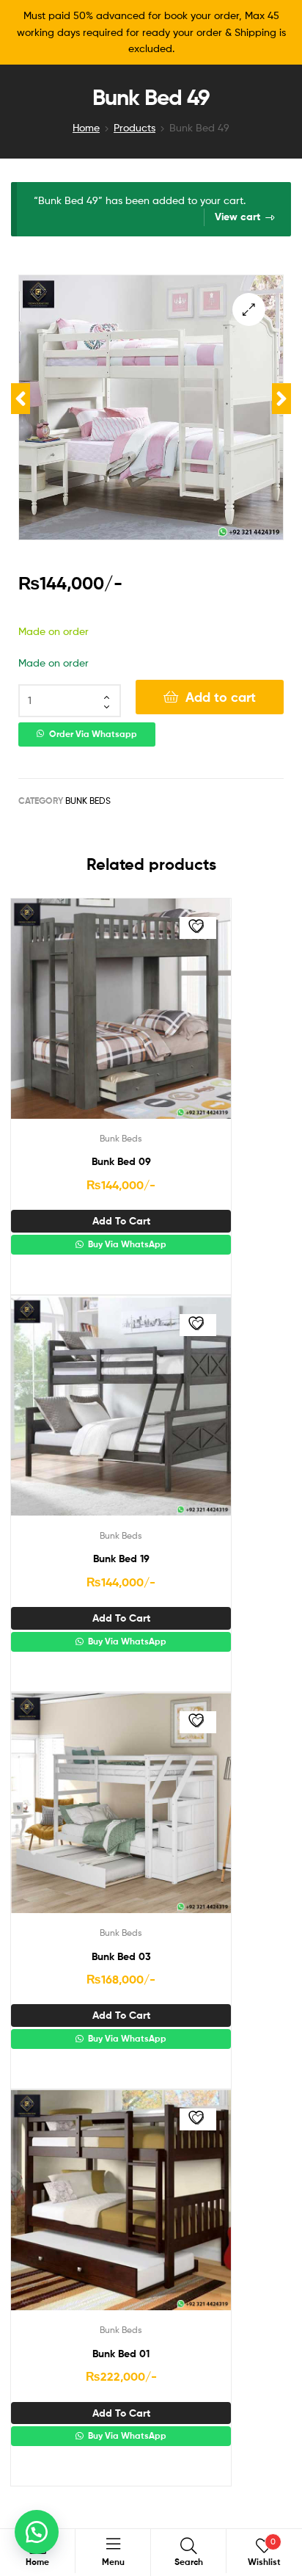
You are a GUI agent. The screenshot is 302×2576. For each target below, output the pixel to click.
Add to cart (221, 697)
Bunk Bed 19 (121, 1559)
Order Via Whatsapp (93, 734)
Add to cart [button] (121, 1221)
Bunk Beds (88, 801)
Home (86, 127)
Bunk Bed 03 (121, 1956)
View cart (237, 217)
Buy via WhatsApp (126, 1244)
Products (135, 127)
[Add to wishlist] (198, 928)
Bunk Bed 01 (121, 2354)
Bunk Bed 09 (121, 1161)
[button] (249, 309)
